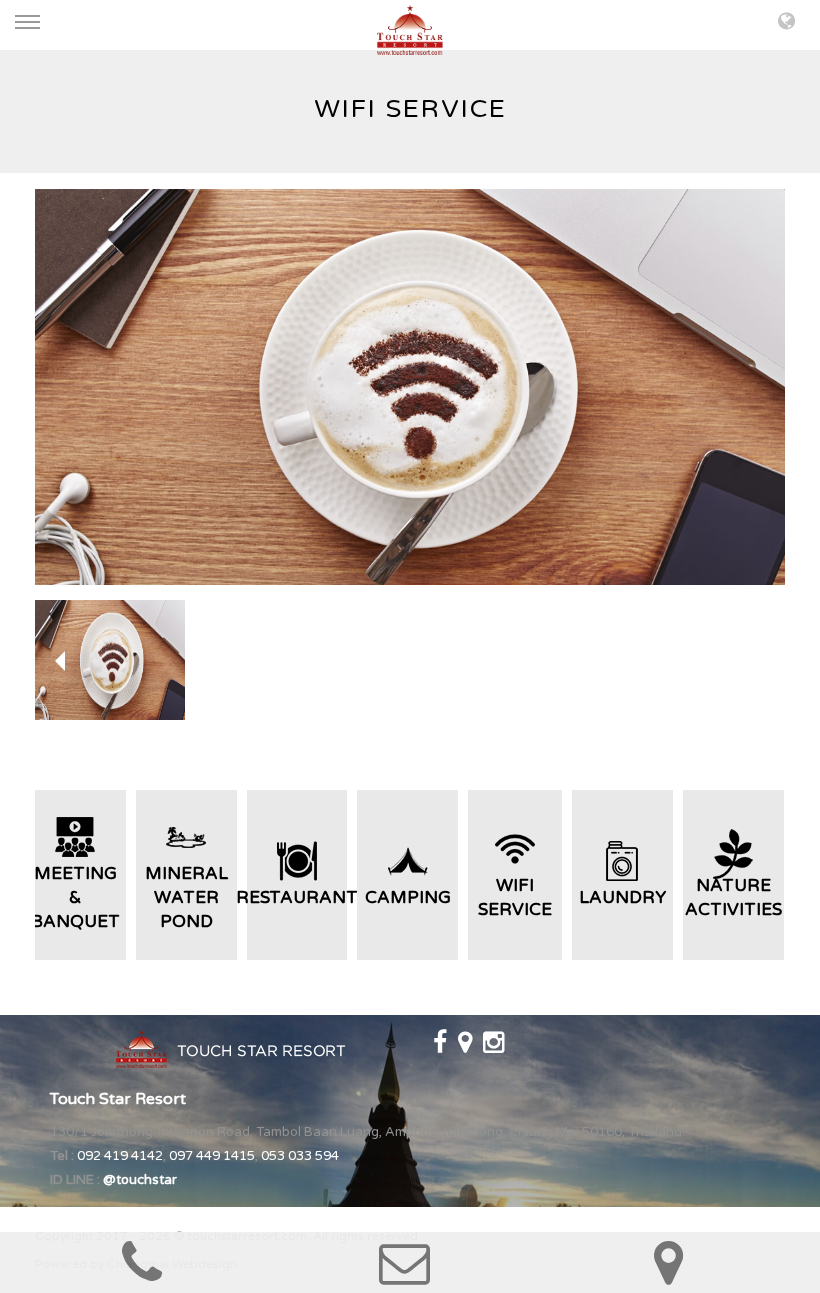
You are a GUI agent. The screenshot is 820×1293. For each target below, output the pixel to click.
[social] (441, 1047)
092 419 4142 (120, 1156)
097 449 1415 (212, 1156)
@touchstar (140, 1180)
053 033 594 (300, 1156)
